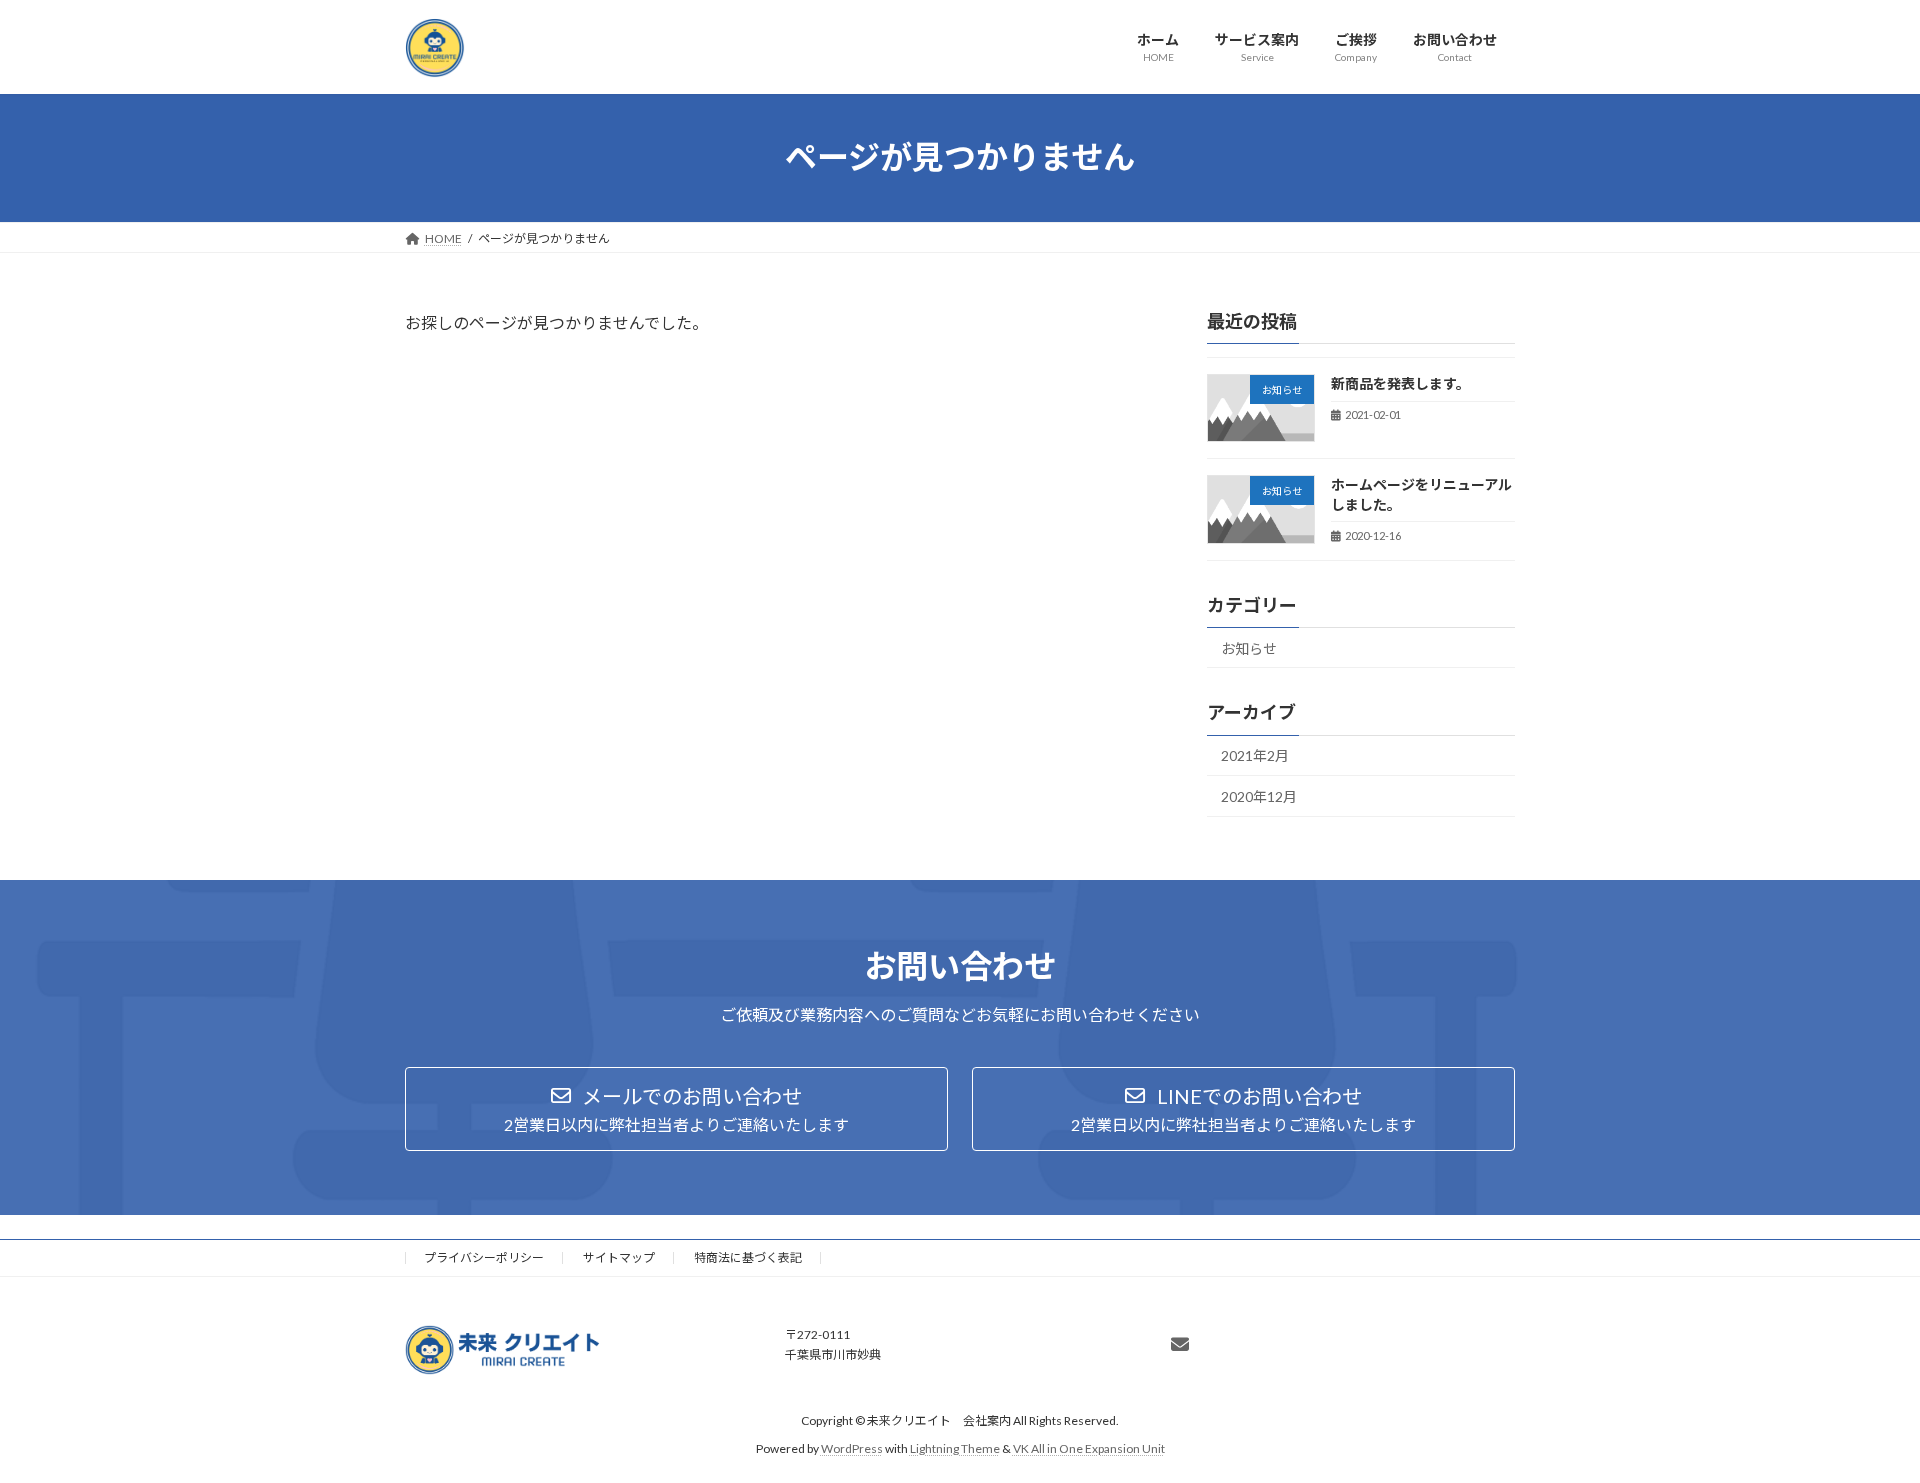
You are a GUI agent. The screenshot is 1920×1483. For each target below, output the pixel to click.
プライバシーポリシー (484, 1257)
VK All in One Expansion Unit (1089, 1448)
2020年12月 (1259, 796)
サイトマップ (619, 1257)
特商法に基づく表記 (748, 1257)
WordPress (852, 1448)
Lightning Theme (955, 1448)
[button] (676, 1109)
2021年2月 (1255, 755)
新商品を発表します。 (1400, 383)
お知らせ (1249, 647)
